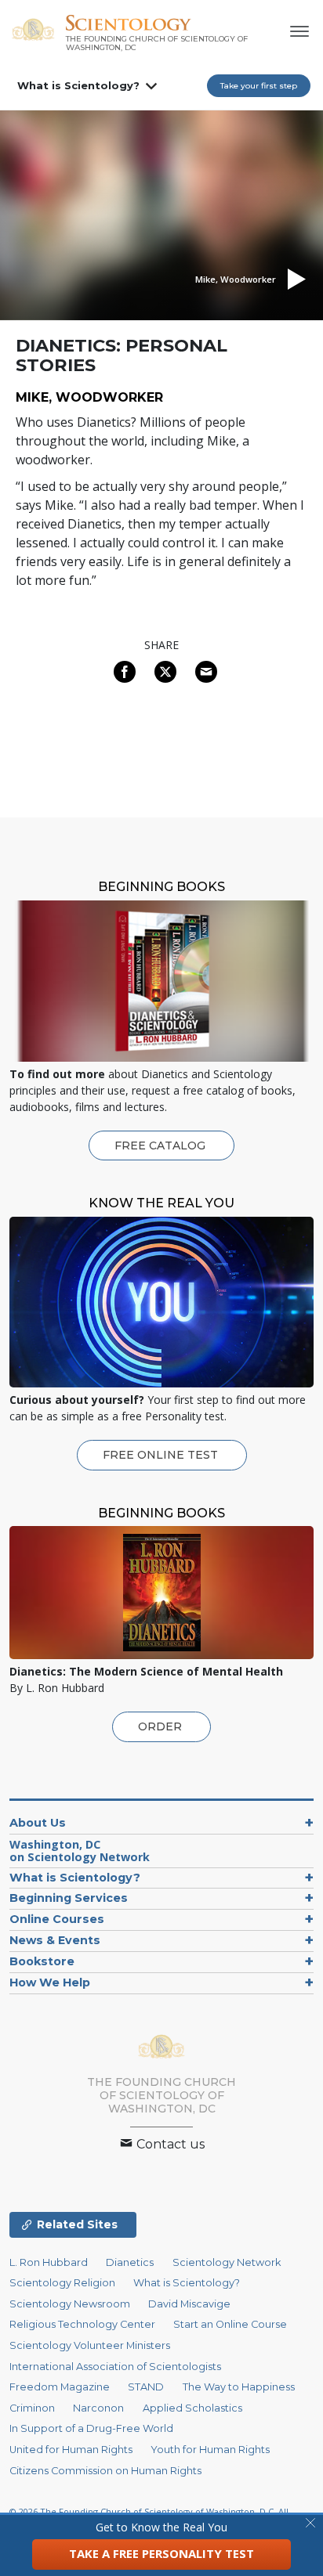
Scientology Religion (62, 2283)
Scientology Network (227, 2262)
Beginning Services (69, 1898)
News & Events (55, 1940)
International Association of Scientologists (115, 2367)
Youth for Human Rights (210, 2450)
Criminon (32, 2408)
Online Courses (57, 1919)
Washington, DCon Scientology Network (80, 1851)
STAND (146, 2387)
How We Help (50, 1983)
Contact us (169, 2144)
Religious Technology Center (82, 2324)
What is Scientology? (78, 85)
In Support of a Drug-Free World (91, 2428)
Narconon (98, 2408)
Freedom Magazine (60, 2387)
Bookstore (42, 1961)
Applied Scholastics (192, 2408)
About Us (38, 1823)
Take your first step (259, 86)
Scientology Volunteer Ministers (90, 2345)
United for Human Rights (71, 2450)
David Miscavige (189, 2304)
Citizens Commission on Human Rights (105, 2471)
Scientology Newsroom (70, 2304)
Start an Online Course (230, 2324)
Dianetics (130, 2262)
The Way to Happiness (239, 2387)
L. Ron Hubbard (49, 2262)
